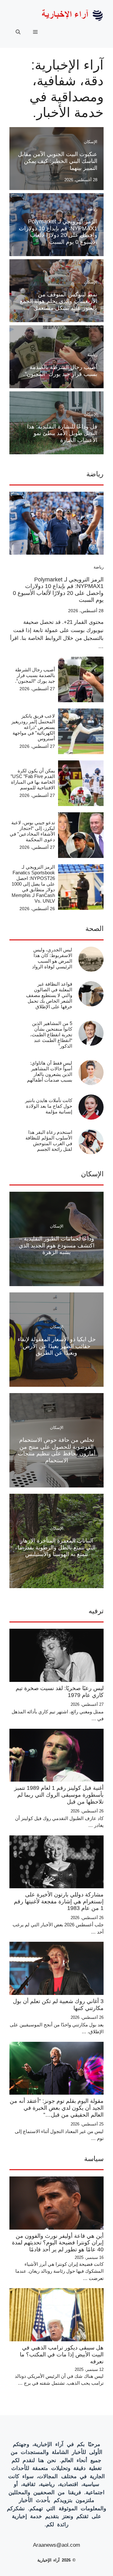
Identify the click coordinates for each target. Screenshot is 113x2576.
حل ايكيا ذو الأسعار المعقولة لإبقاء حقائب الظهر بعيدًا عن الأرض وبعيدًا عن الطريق (57, 1346)
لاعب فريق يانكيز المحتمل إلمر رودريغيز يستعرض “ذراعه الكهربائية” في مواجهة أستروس (33, 727)
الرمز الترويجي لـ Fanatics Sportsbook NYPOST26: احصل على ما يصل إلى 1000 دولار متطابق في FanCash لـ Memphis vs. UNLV (33, 884)
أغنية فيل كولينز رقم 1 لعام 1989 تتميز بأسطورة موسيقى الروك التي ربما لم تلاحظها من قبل (59, 1795)
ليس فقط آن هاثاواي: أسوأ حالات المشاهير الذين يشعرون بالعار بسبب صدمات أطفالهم (50, 1071)
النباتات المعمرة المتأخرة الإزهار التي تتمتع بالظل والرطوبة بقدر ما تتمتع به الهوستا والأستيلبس (56, 1547)
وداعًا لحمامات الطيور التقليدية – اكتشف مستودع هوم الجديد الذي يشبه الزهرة (57, 1245)
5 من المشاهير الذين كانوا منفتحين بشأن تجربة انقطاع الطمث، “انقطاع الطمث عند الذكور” (51, 1035)
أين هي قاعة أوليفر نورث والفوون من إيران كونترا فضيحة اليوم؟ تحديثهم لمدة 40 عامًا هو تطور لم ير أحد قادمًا (58, 2243)
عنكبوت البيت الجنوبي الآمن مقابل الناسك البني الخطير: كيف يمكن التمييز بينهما (58, 161)
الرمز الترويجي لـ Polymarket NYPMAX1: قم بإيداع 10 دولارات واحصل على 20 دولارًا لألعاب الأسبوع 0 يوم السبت (58, 232)
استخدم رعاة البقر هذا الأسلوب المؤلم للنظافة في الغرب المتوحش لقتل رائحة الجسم (49, 1141)
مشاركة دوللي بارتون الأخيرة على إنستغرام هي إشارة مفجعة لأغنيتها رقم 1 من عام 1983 (59, 1901)
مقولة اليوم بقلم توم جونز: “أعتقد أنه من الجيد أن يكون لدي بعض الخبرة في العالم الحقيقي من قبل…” (57, 2108)
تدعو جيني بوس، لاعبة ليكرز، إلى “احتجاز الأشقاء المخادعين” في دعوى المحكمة (32, 831)
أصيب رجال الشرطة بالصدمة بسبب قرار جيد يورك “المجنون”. (60, 371)
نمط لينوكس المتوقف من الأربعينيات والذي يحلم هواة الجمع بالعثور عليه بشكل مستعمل (59, 301)
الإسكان (91, 142)
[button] (18, 32)
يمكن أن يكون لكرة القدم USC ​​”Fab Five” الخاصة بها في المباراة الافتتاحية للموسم (33, 779)
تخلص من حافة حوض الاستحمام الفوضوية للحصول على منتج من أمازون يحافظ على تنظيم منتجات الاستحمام (57, 1450)
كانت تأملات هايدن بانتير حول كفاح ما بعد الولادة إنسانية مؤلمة (49, 1106)
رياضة (92, 209)
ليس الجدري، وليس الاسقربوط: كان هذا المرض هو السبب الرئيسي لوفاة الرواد (52, 958)
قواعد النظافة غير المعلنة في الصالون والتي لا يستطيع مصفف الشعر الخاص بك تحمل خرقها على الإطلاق (49, 995)
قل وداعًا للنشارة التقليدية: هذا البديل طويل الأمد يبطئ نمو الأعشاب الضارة (62, 433)
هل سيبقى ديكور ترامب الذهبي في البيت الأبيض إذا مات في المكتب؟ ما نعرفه (62, 2354)
